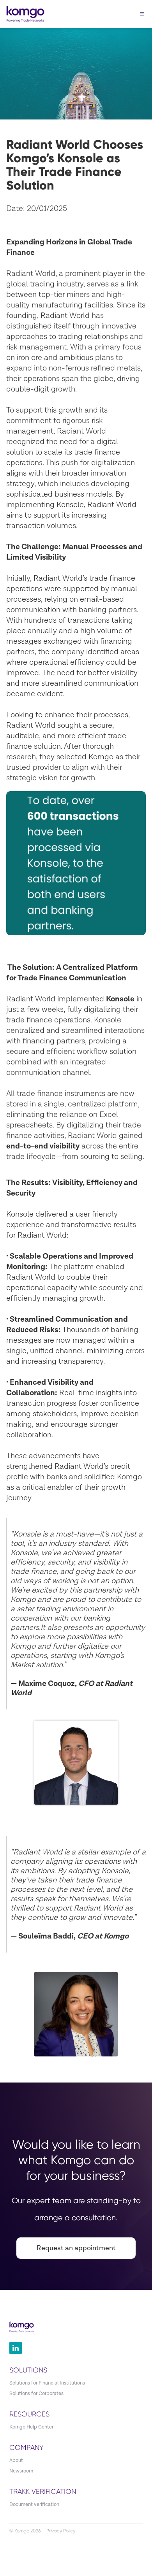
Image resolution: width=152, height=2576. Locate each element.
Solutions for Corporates (36, 2394)
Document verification (34, 2505)
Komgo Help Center (31, 2427)
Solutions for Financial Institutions (47, 2383)
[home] (23, 14)
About (16, 2461)
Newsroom (21, 2471)
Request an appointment (76, 2248)
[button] (142, 14)
